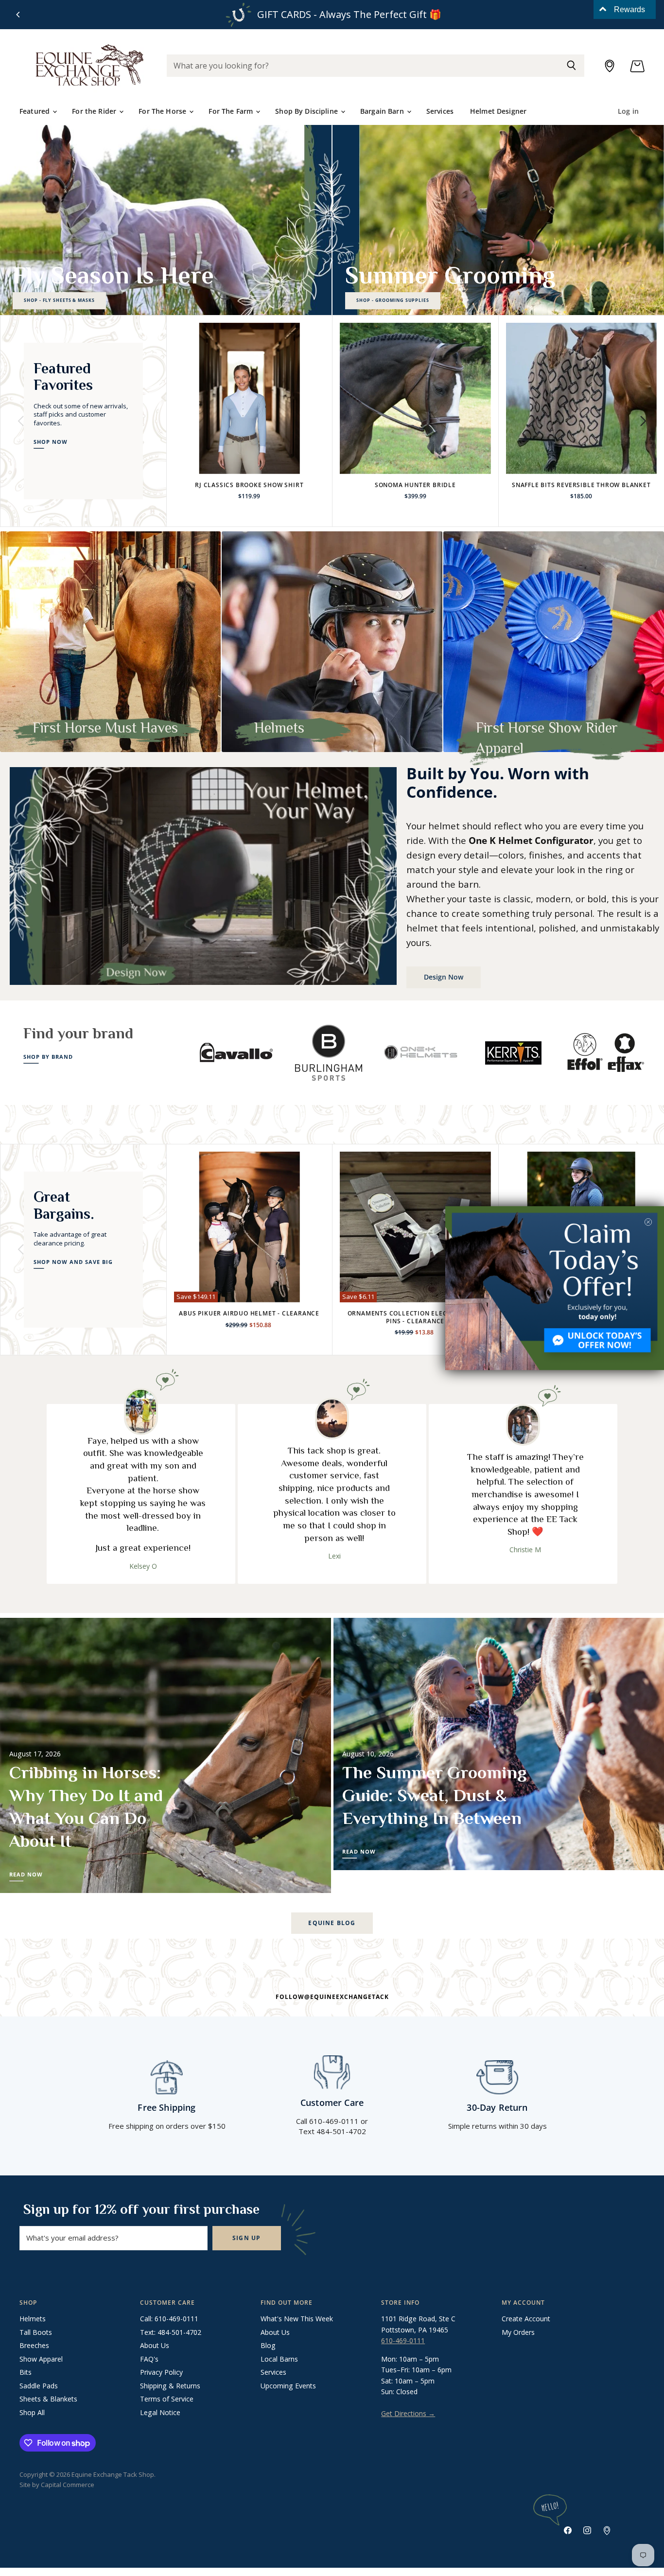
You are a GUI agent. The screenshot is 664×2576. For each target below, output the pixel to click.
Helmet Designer (498, 111)
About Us (155, 2345)
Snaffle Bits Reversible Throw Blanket (581, 485)
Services (440, 111)
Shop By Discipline (307, 111)
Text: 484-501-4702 (171, 2332)
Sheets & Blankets (48, 2399)
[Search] (571, 66)
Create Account (526, 2319)
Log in (628, 111)
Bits (26, 2372)
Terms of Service (167, 2399)
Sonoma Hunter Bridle (415, 485)
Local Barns (279, 2359)
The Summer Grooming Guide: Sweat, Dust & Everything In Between (435, 1795)
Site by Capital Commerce (57, 2485)
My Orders (518, 2332)
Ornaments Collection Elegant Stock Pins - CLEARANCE (415, 1317)
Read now (26, 1875)
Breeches (34, 2345)
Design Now (444, 977)
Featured (35, 111)
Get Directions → (408, 2413)
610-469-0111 (403, 2340)
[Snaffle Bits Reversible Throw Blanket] (582, 398)
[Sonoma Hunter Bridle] (415, 398)
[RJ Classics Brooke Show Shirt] (250, 398)
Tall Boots (36, 2332)
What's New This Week (297, 2319)
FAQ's (149, 2359)
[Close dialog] (648, 1222)
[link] (555, 1288)
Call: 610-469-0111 (169, 2319)
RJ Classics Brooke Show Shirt (249, 485)
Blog (268, 2345)
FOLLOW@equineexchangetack (332, 1997)
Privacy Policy (161, 2372)
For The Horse (163, 111)
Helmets (33, 2319)
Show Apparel (41, 2359)
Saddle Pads (39, 2386)
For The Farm (232, 111)
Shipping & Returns (170, 2386)
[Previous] (18, 15)
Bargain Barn (383, 111)
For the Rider (95, 111)
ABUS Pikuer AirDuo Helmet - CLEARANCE (249, 1313)
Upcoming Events (288, 2386)
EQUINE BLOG (332, 1923)
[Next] (643, 421)
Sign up (247, 2238)
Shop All (32, 2412)
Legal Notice (160, 2412)
